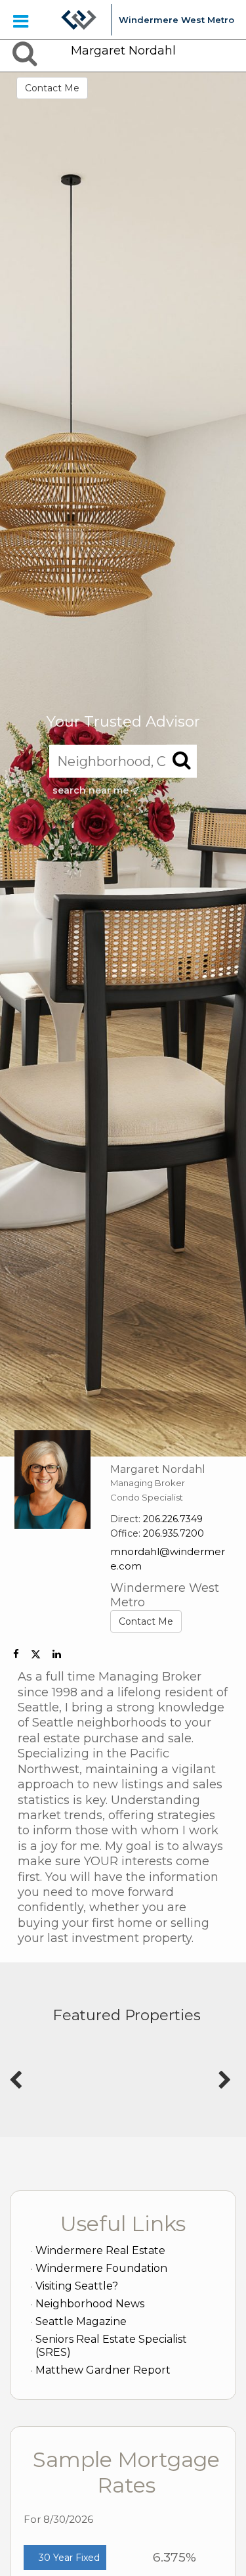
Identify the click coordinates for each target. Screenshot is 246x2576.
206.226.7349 (173, 1519)
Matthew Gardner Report (103, 2370)
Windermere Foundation (101, 2268)
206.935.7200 (174, 1533)
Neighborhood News (90, 2304)
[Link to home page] (79, 20)
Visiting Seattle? (77, 2286)
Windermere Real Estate (100, 2250)
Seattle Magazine (81, 2321)
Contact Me (52, 88)
